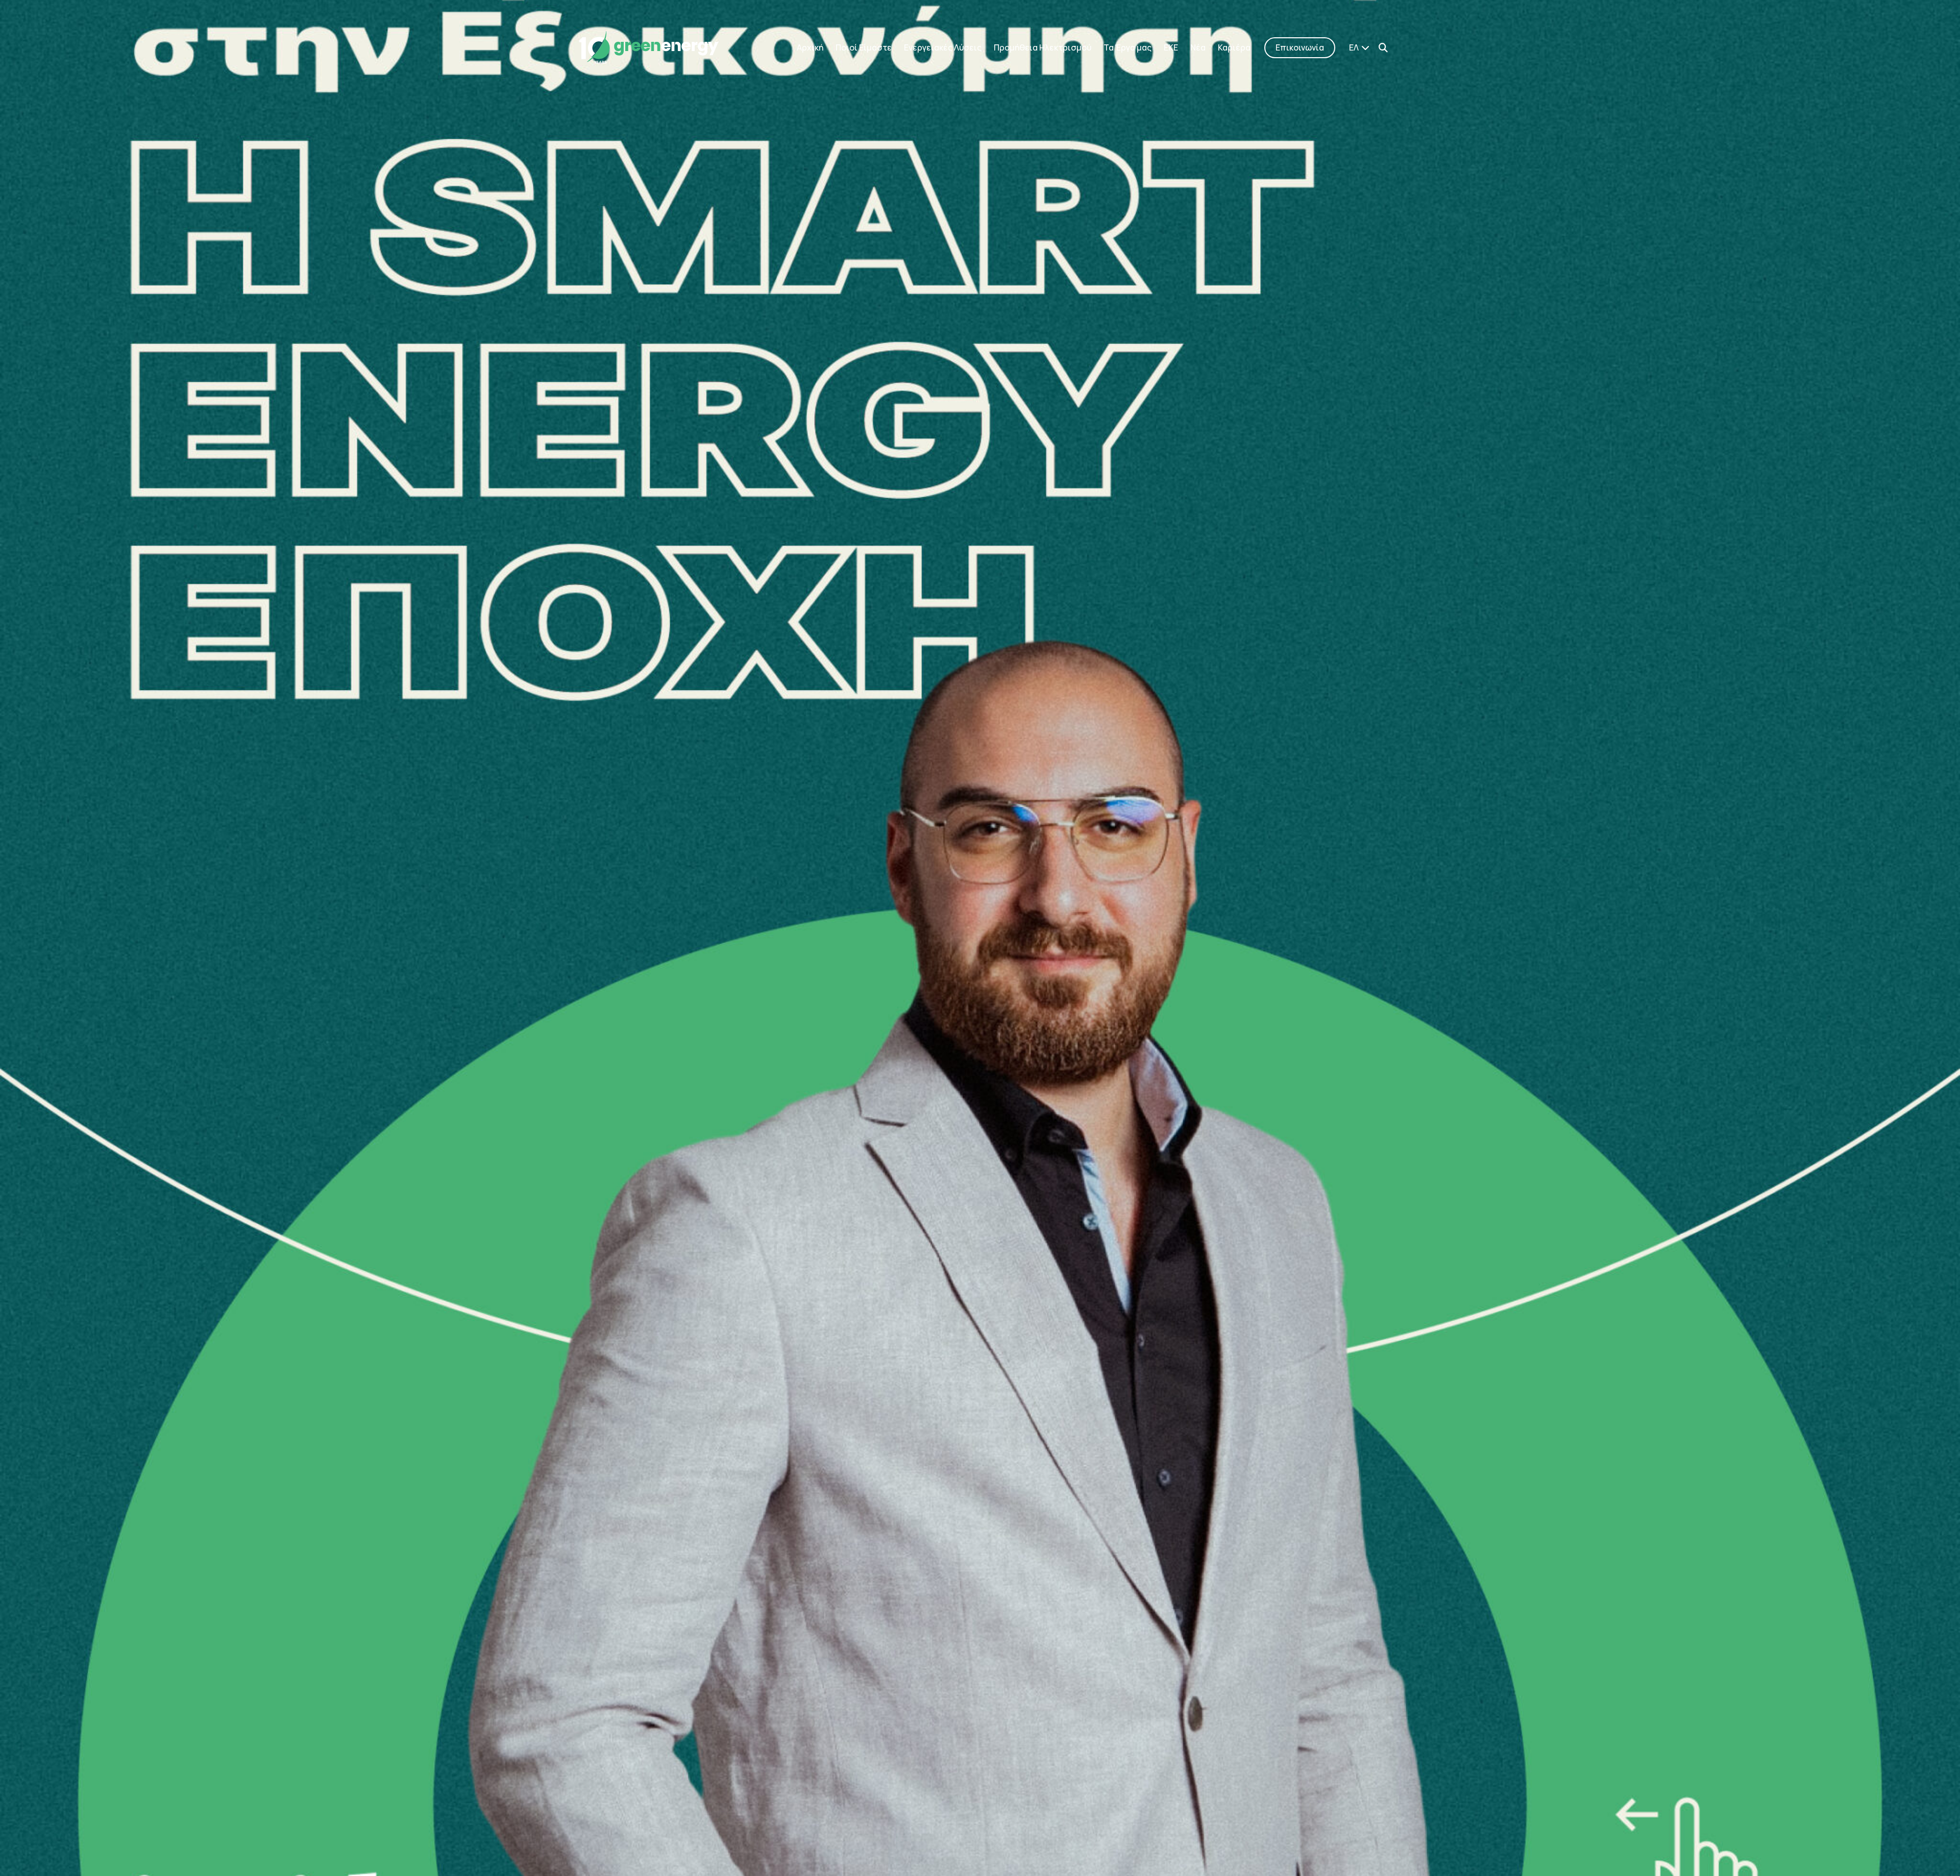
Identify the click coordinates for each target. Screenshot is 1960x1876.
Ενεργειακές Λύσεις (943, 48)
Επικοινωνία (1300, 48)
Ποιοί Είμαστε (864, 48)
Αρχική (810, 48)
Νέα (1198, 48)
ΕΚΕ (1171, 48)
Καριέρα (1234, 48)
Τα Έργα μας (1128, 48)
